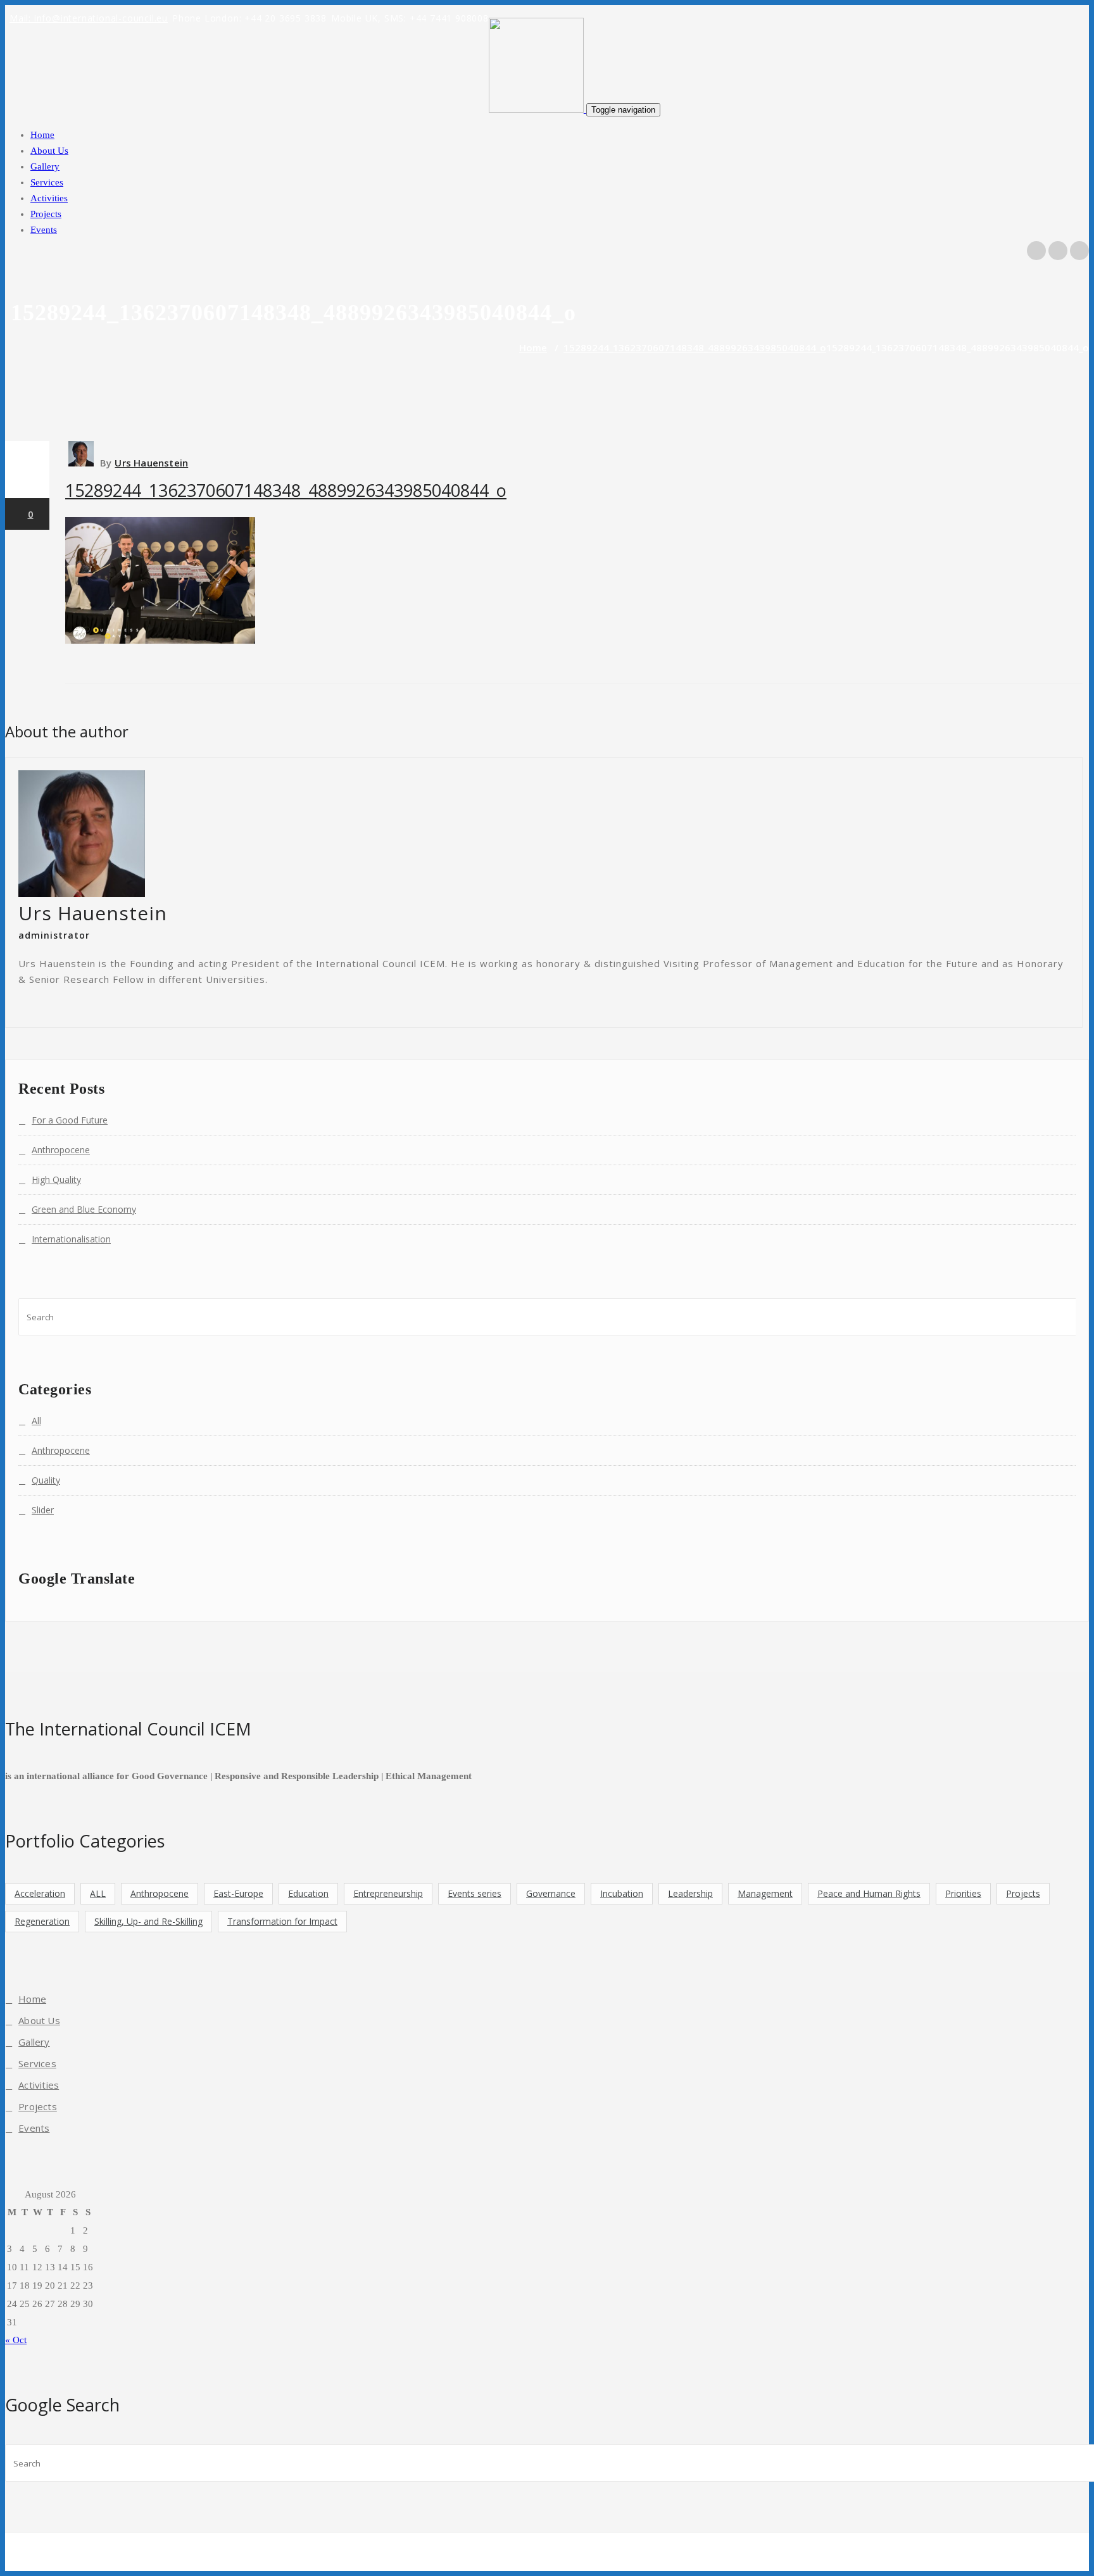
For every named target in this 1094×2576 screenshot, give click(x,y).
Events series (475, 1893)
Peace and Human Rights (869, 1893)
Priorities (963, 1893)
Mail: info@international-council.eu (89, 18)
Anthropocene (61, 1150)
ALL (98, 1893)
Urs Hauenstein (151, 463)
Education (308, 1893)
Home (42, 135)
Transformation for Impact (282, 1921)
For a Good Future (70, 1120)
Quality (46, 1480)
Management (765, 1893)
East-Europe (238, 1893)
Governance (551, 1893)
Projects (46, 214)
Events (44, 230)
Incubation (622, 1893)
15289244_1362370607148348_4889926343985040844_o (695, 347)
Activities (49, 198)
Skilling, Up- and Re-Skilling (148, 1921)
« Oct (16, 2340)
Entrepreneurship (388, 1893)
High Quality (56, 1179)
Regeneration (42, 1921)
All (36, 1421)
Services (47, 182)
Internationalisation (71, 1239)
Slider (43, 1510)
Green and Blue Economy (84, 1209)
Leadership (690, 1893)
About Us (49, 151)
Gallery (45, 166)
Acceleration (40, 1893)
